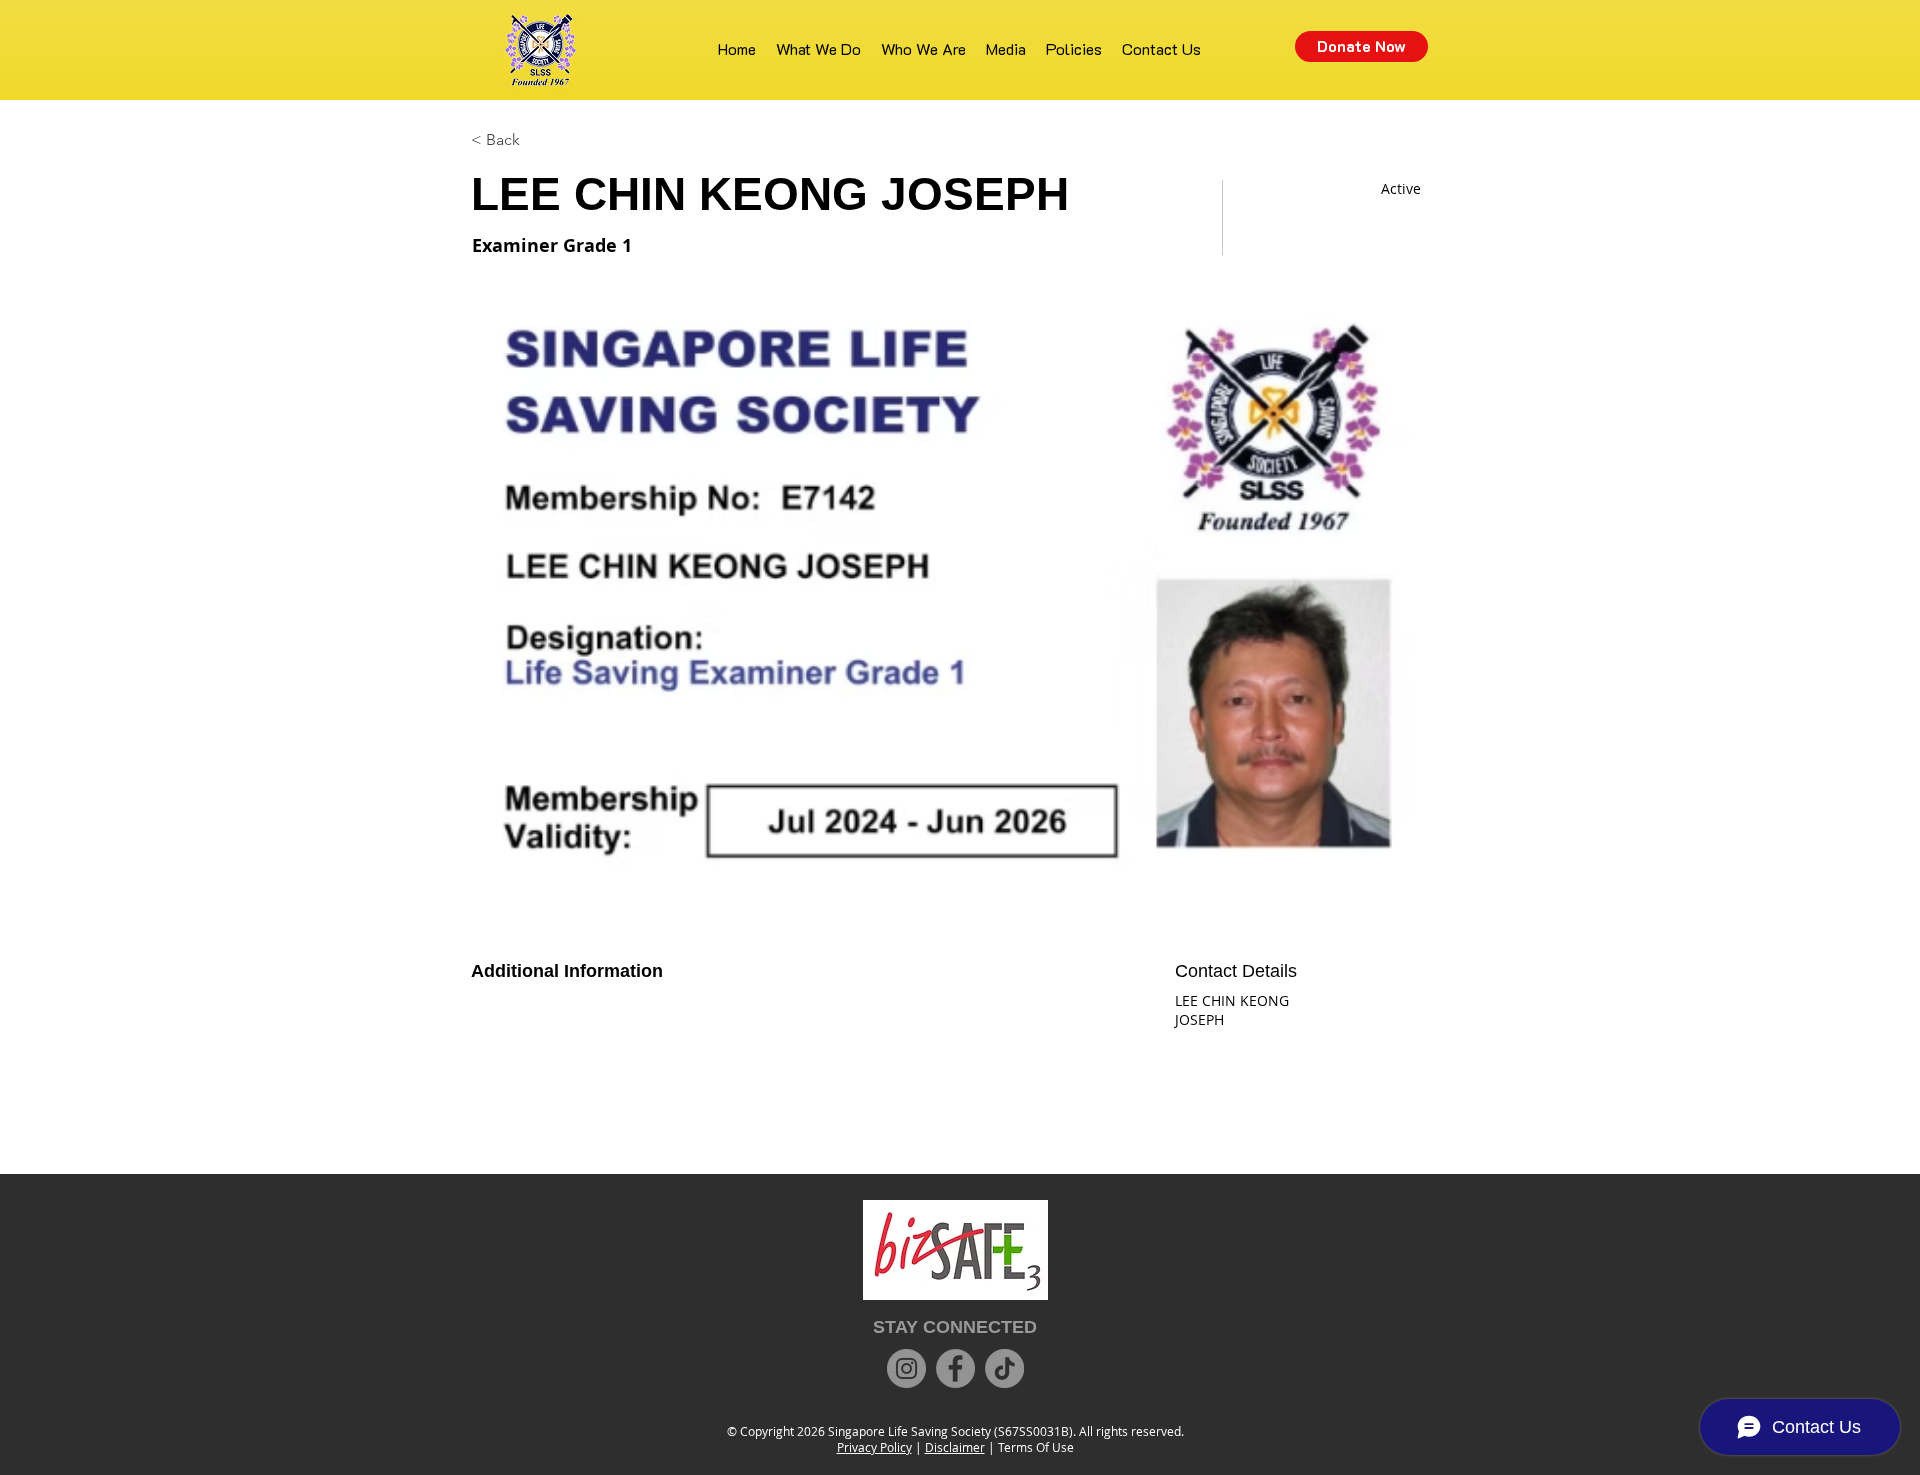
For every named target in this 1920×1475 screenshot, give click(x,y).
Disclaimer (955, 1447)
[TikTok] (1004, 1368)
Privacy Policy (874, 1447)
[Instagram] (906, 1368)
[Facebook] (955, 1368)
